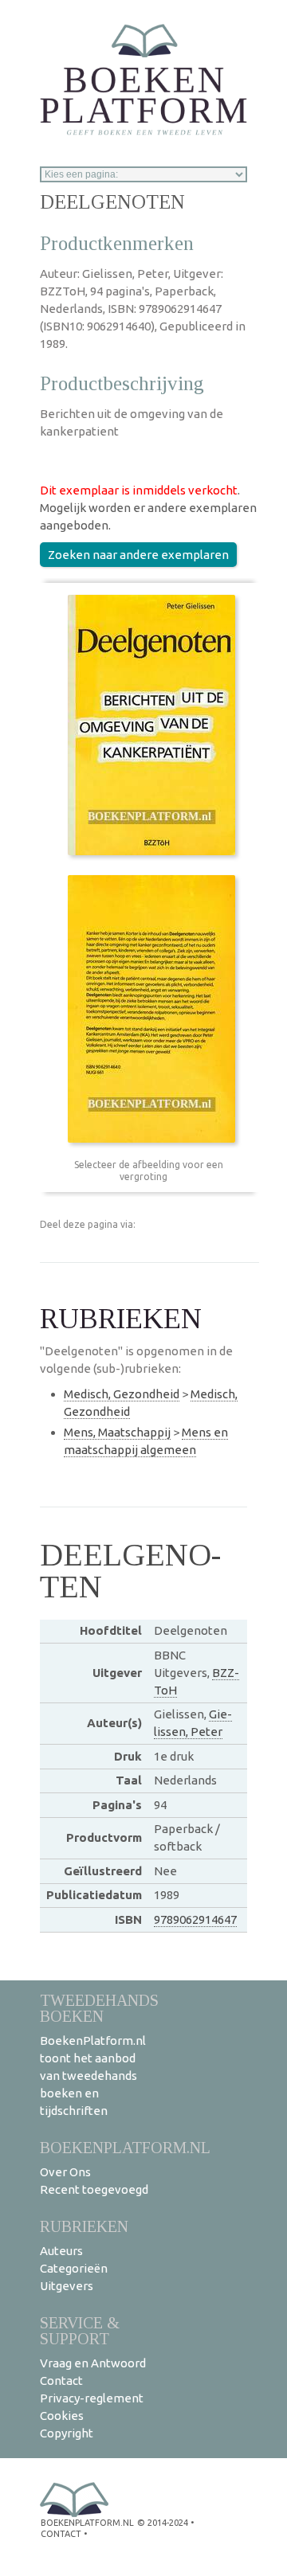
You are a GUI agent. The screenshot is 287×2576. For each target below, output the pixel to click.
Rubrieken (84, 2226)
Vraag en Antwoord (93, 2363)
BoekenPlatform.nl (125, 2147)
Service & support (80, 2330)
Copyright (67, 2433)
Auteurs (61, 2251)
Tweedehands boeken (99, 2008)
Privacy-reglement (92, 2398)
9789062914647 (195, 1919)
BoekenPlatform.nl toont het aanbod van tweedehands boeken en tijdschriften (93, 2076)
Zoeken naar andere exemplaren (138, 555)
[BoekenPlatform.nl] (143, 74)
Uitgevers (67, 2286)
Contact (61, 2381)
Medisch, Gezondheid (122, 1394)
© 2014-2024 (163, 2523)
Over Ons (65, 2172)
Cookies (62, 2416)
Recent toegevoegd (94, 2189)
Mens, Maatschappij (117, 1432)
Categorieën (74, 2268)
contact (61, 2534)
